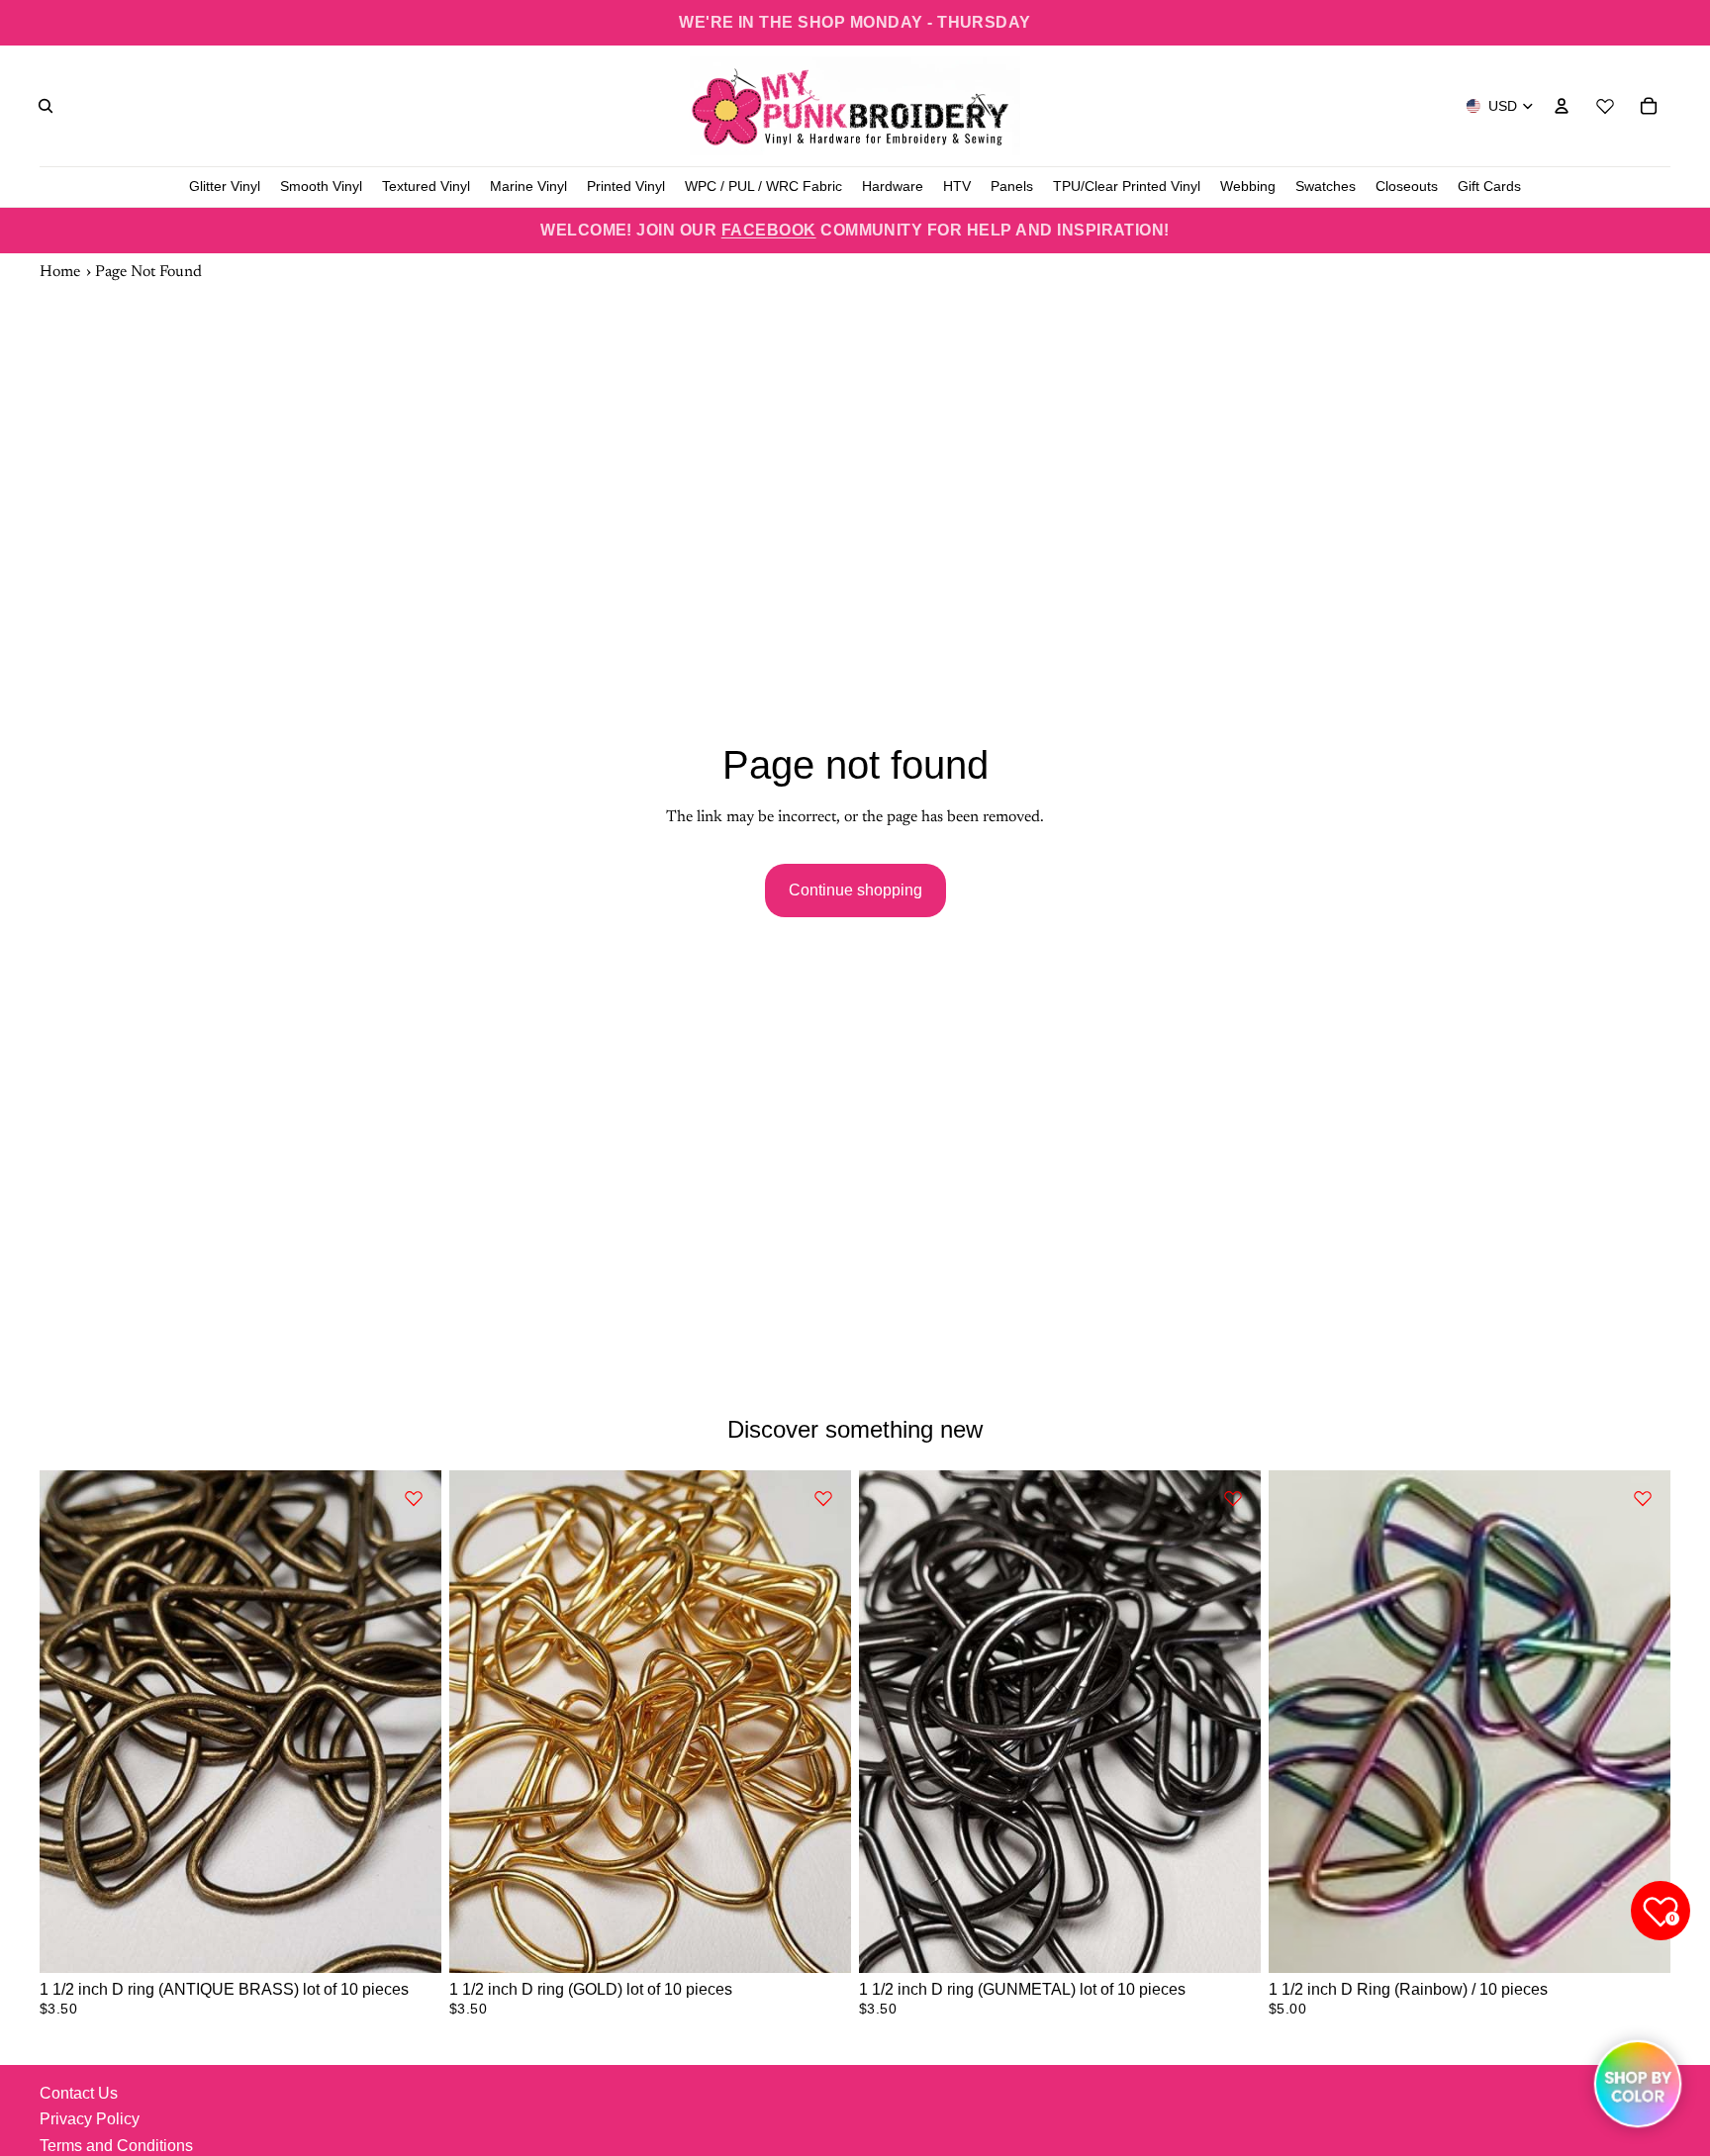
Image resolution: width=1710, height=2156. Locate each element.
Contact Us (79, 2093)
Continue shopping (855, 890)
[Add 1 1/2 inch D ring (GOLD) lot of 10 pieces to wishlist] (823, 1498)
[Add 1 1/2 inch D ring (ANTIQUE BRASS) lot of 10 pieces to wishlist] (414, 1498)
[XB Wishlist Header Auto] (1605, 103)
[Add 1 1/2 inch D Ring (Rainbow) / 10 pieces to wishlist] (1643, 1498)
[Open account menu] (1562, 106)
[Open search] (46, 106)
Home (60, 272)
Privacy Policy (90, 2119)
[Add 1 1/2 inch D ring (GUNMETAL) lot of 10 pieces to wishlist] (1233, 1498)
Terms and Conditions (116, 2146)
